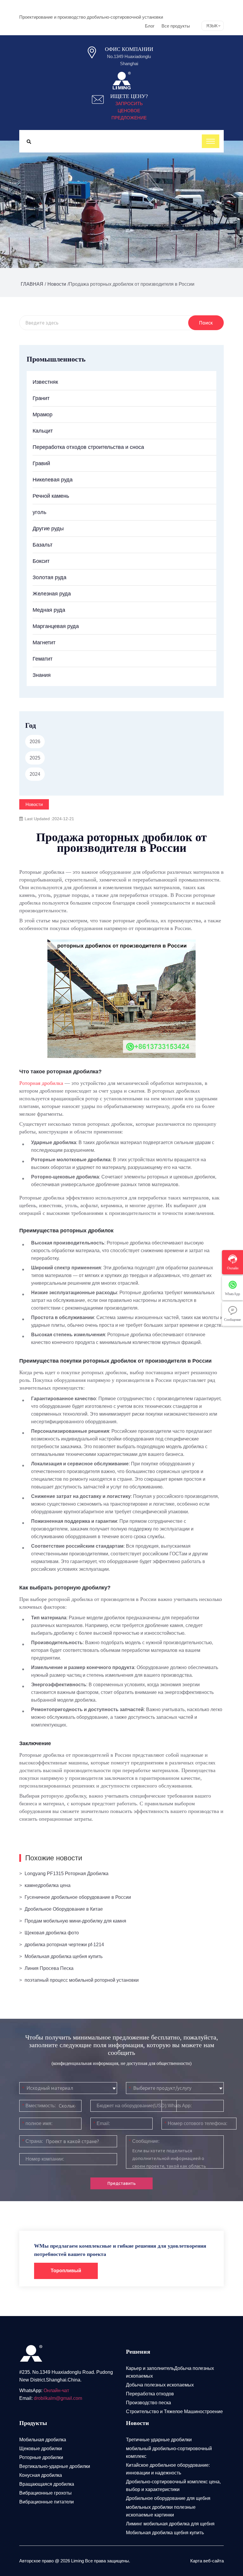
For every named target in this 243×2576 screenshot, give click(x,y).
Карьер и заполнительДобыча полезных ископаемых (170, 2372)
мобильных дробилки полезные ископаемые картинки (161, 2511)
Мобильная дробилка (43, 2440)
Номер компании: (45, 2159)
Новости (57, 284)
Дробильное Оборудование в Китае (64, 1909)
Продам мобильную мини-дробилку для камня (75, 1921)
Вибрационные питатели (47, 2502)
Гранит (41, 398)
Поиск (206, 323)
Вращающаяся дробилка (47, 2484)
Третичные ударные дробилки (159, 2440)
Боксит (41, 561)
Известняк (45, 382)
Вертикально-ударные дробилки (55, 2466)
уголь (39, 512)
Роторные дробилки (41, 2457)
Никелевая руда (53, 480)
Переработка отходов (150, 2394)
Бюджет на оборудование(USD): (132, 2106)
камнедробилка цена (48, 1885)
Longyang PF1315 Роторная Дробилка (67, 1874)
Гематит (43, 659)
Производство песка (148, 2403)
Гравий (41, 463)
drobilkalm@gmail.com (58, 2398)
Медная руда (49, 610)
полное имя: (37, 2123)
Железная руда (52, 594)
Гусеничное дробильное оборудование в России (78, 1897)
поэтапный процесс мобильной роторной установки (82, 1980)
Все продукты (176, 26)
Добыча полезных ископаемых (160, 2385)
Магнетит (44, 643)
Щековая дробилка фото (52, 1933)
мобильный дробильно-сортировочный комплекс (169, 2452)
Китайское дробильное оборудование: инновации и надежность (168, 2469)
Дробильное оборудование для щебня (168, 2498)
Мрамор (43, 415)
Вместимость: (39, 2106)
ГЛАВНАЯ (32, 284)
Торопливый (66, 2271)
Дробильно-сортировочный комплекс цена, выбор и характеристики (173, 2486)
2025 (35, 758)
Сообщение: (144, 2141)
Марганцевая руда (56, 626)
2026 (35, 742)
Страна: (33, 2141)
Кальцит (43, 431)
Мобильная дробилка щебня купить (64, 1956)
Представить (121, 2183)
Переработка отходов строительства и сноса (88, 447)
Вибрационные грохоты (45, 2493)
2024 (35, 774)
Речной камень (51, 496)
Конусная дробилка (41, 2475)
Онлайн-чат (56, 2390)
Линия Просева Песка (49, 1968)
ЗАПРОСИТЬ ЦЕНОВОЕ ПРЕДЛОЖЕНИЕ (129, 111)
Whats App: (180, 2106)
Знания (42, 675)
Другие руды (48, 529)
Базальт (43, 545)
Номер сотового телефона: (196, 2123)
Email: (102, 2123)
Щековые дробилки (41, 2449)
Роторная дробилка (41, 1083)
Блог (150, 26)
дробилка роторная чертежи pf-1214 (64, 1945)
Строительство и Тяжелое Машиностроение (174, 2412)
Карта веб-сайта (207, 2561)
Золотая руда (49, 577)
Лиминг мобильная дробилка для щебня (170, 2524)
